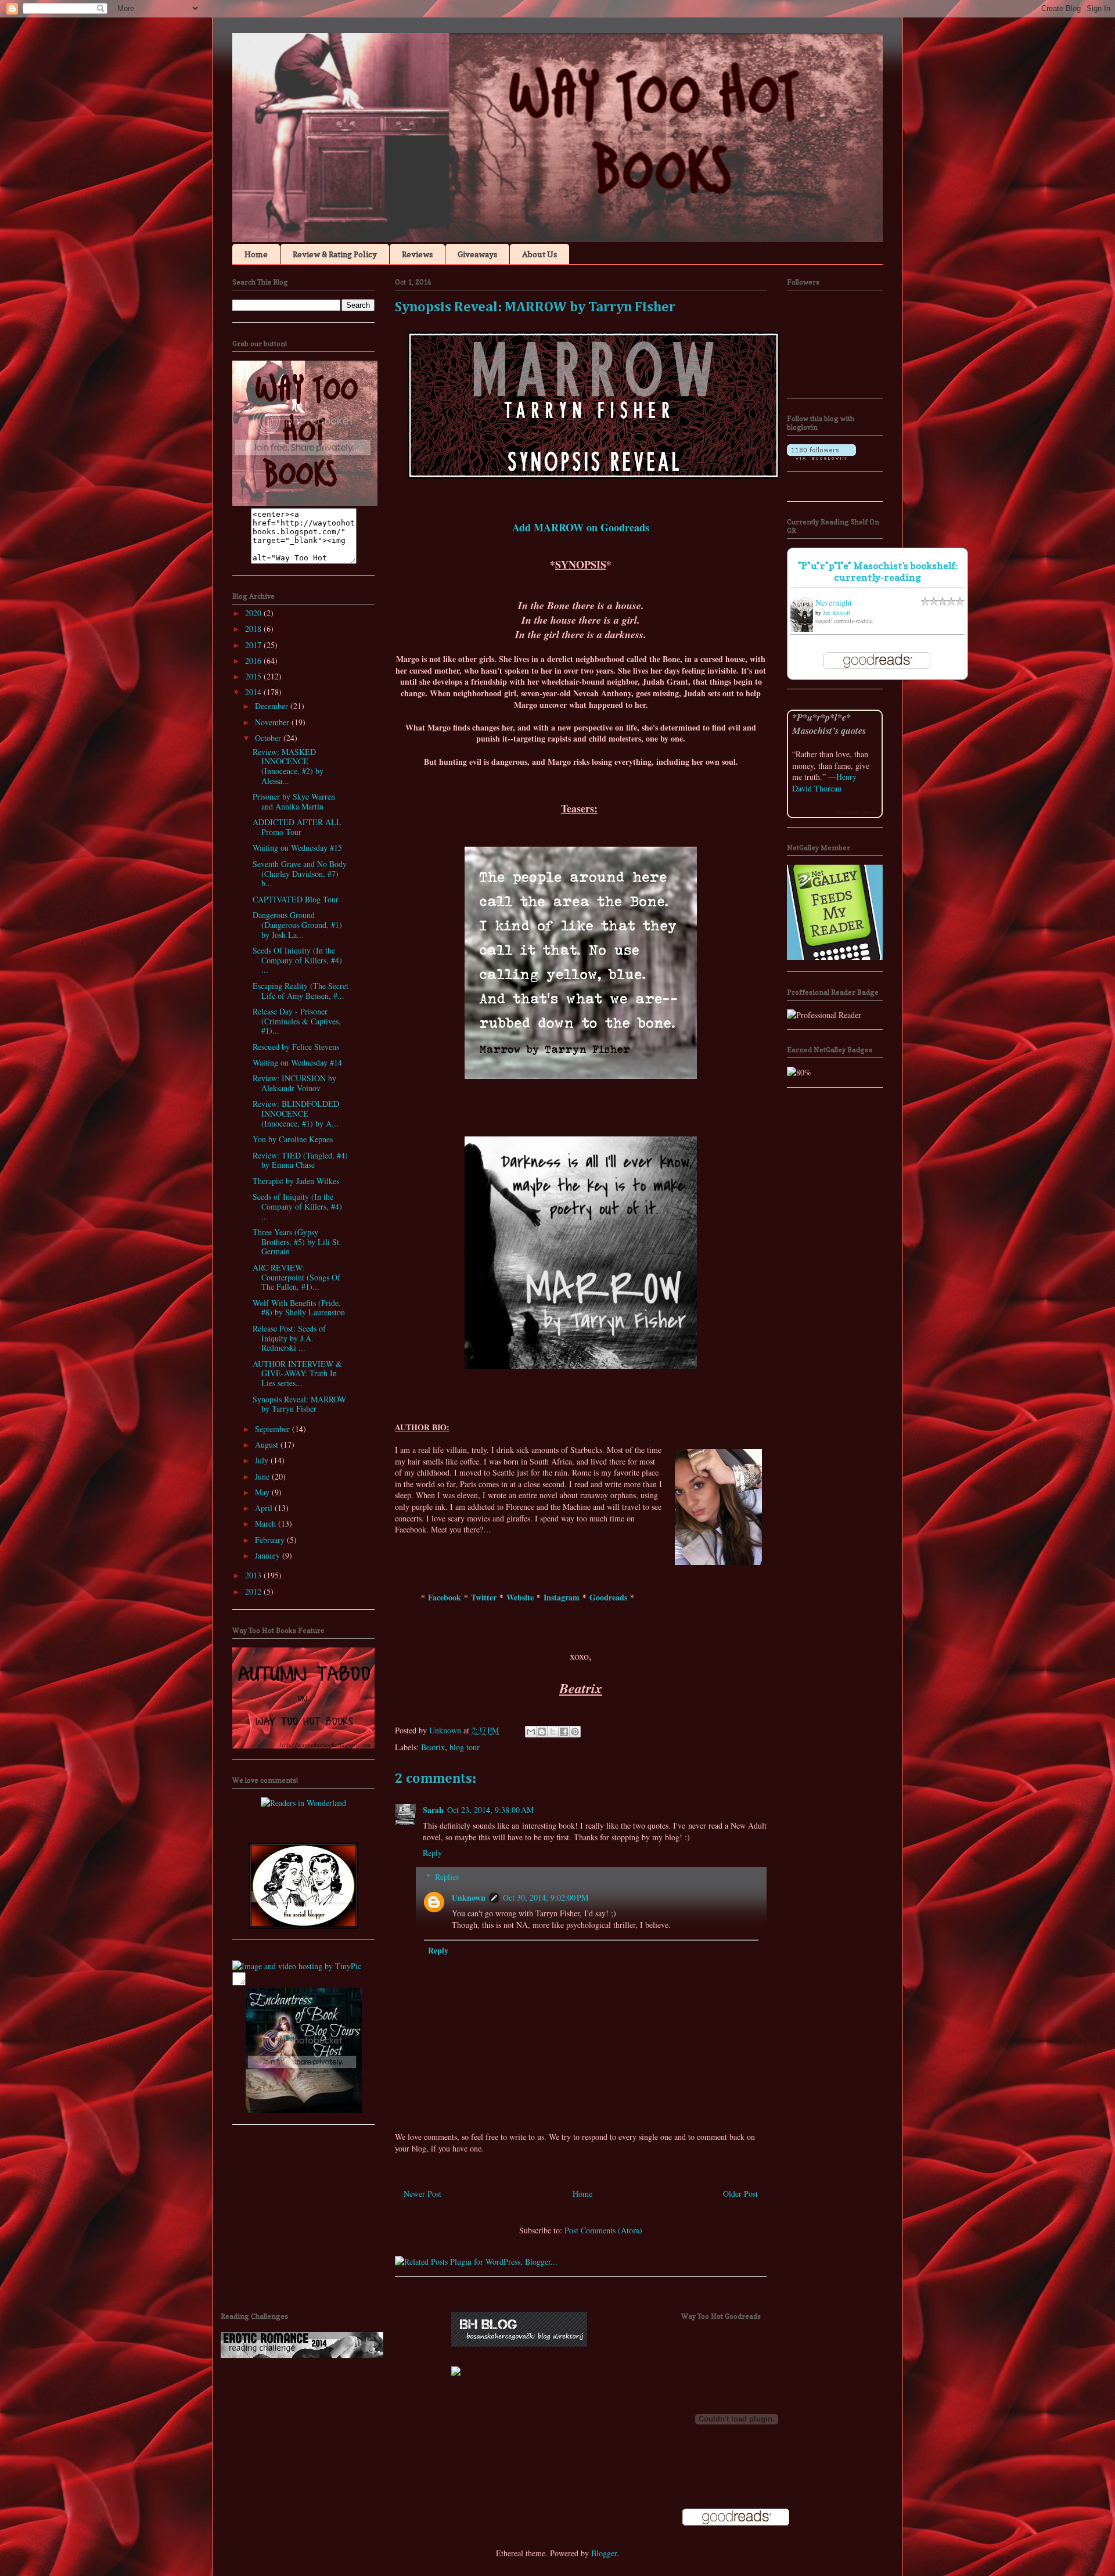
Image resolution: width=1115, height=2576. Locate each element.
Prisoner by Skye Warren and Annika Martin (294, 801)
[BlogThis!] (542, 1732)
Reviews (417, 254)
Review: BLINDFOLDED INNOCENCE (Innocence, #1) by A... (296, 1113)
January (269, 1555)
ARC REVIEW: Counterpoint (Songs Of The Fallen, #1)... (296, 1277)
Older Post (740, 2194)
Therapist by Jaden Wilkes (296, 1181)
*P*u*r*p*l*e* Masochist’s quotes (829, 724)
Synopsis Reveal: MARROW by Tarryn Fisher (299, 1404)
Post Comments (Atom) (603, 2230)
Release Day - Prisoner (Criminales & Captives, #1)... (297, 1021)
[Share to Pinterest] (575, 1732)
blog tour (465, 1747)
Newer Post (422, 2194)
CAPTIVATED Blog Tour (296, 899)
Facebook (445, 1597)
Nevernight (834, 602)
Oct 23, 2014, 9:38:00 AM (490, 1810)
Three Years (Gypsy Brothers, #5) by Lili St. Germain (297, 1242)
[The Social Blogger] (303, 1925)
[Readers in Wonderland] (303, 1803)
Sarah (433, 1810)
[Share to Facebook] (564, 1732)
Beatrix (433, 1747)
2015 (254, 676)
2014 (254, 692)
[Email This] (531, 1732)
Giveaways (477, 254)
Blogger (604, 2553)
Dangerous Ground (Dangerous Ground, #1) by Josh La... (297, 925)
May (263, 1492)
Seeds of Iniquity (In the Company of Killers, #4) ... (297, 1206)
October (269, 738)
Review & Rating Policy (335, 254)
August (268, 1444)
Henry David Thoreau (824, 782)
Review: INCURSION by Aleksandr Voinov (294, 1083)
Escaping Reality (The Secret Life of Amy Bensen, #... (301, 991)
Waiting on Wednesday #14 (297, 1062)
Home (256, 254)
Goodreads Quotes (856, 812)
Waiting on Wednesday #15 (297, 848)
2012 (254, 1591)
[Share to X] (553, 1732)
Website (520, 1597)
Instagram (562, 1597)
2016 (254, 661)
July (263, 1460)
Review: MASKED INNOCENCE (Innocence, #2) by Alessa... (288, 766)
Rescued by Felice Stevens (296, 1047)
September (274, 1429)
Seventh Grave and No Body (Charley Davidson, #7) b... (300, 874)
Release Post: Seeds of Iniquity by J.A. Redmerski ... (289, 1338)
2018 (254, 629)
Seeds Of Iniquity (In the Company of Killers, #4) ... (297, 960)
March (267, 1523)
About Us (539, 254)
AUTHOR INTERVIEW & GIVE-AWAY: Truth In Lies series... (297, 1374)
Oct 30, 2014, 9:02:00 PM (546, 1897)
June (263, 1476)
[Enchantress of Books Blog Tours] (304, 2110)
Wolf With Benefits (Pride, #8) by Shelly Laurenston (299, 1308)
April (265, 1508)
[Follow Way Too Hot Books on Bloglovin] (821, 457)
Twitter (484, 1597)
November (273, 722)
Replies (447, 1877)
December (273, 706)
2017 (254, 645)
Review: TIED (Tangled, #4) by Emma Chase (300, 1160)
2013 (254, 1575)
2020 (254, 613)
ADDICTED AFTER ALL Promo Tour (297, 827)
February (271, 1540)
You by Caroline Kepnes (293, 1139)
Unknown (469, 1897)
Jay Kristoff (837, 613)
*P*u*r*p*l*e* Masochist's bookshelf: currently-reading (878, 571)
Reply (432, 1853)
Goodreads (608, 1597)
